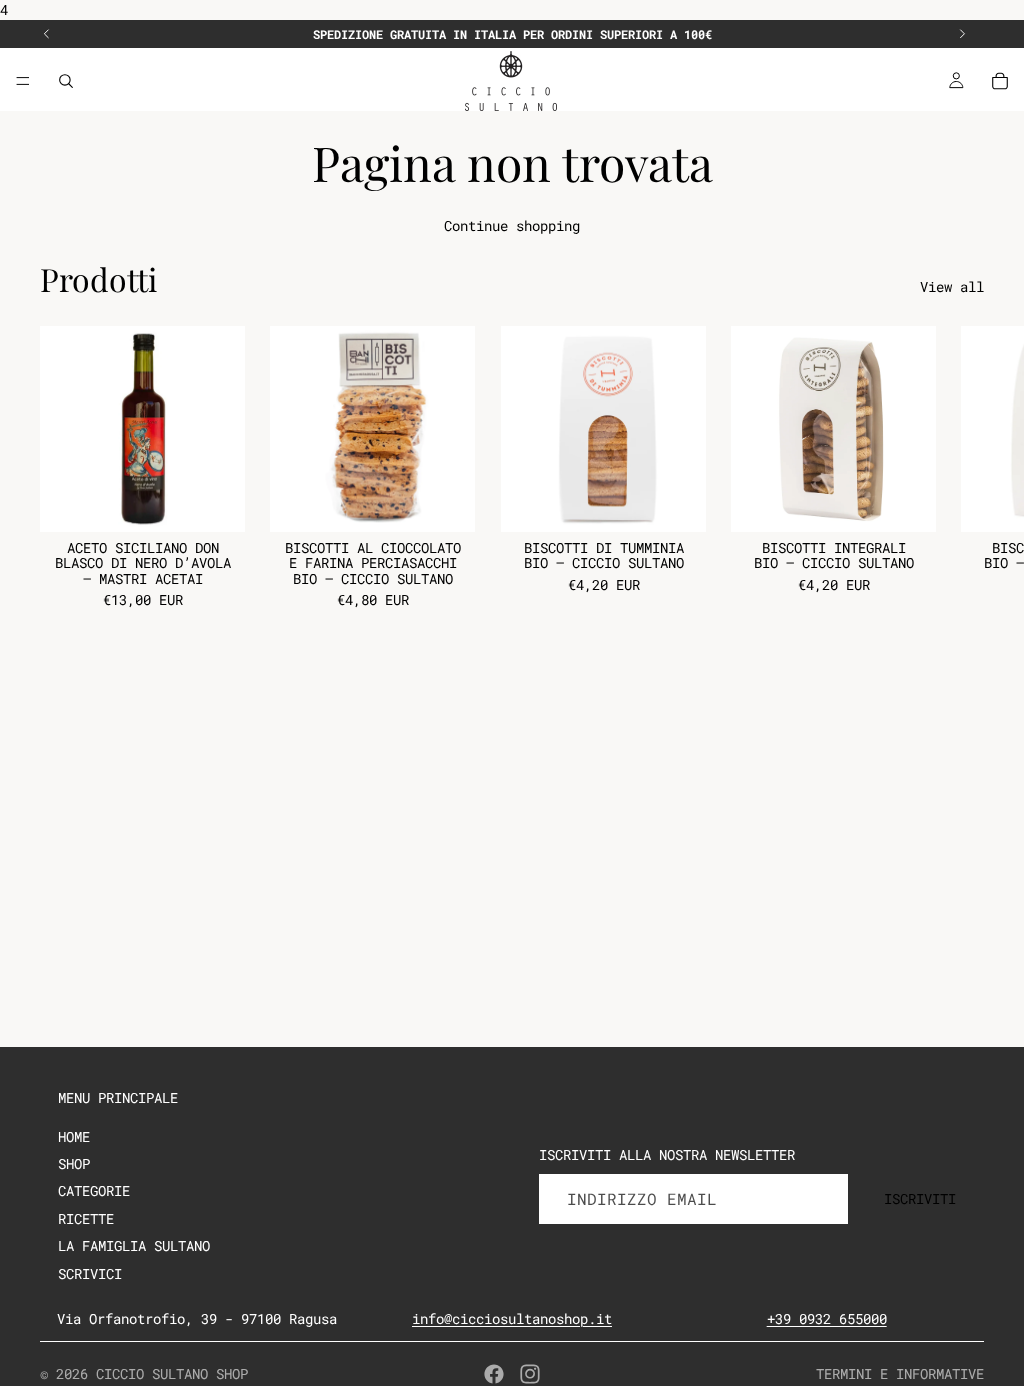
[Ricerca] (66, 81)
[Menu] (23, 81)
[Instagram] (530, 1374)
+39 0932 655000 (827, 1318)
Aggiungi (231, 500)
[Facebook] (494, 1374)
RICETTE (86, 1218)
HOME (74, 1136)
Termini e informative (900, 1373)
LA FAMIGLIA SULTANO (134, 1245)
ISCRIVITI (920, 1198)
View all (952, 286)
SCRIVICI (90, 1273)
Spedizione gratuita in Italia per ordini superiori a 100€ (512, 34)
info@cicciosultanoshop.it (512, 1318)
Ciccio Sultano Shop (172, 1373)
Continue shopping (512, 225)
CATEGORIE (94, 1190)
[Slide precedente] (47, 34)
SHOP (74, 1163)
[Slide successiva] (962, 34)
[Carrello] (1000, 81)
